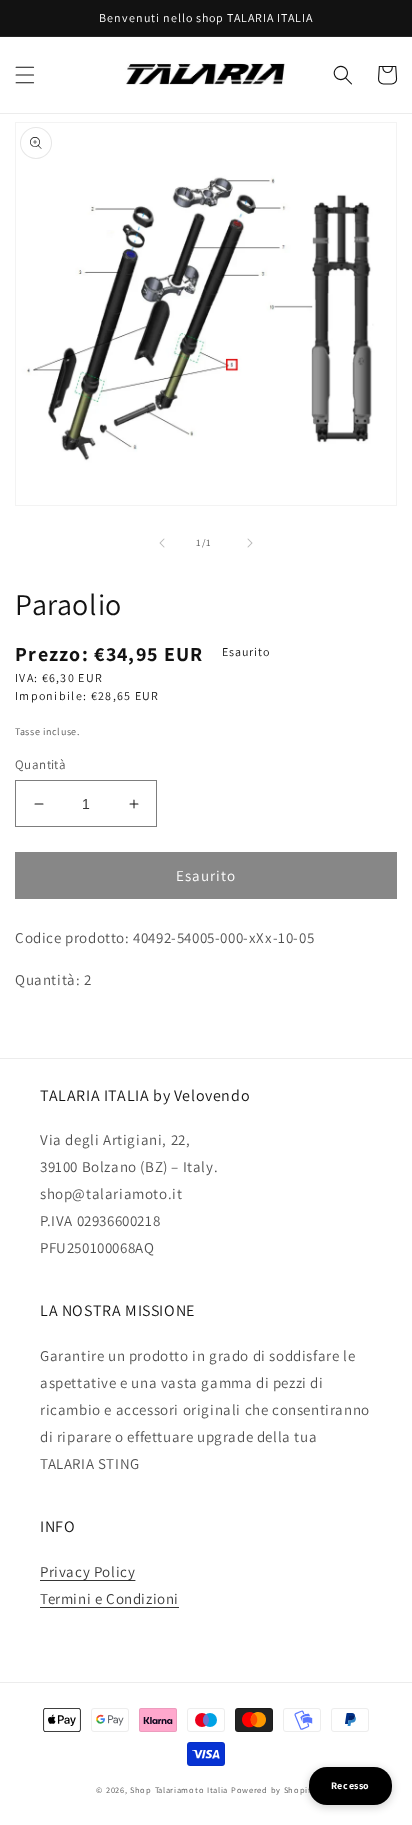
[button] (25, 75)
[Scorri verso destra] (250, 543)
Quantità (40, 764)
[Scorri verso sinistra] (162, 543)
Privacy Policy (87, 1571)
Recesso (350, 1785)
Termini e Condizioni (109, 1598)
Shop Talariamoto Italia (179, 1789)
